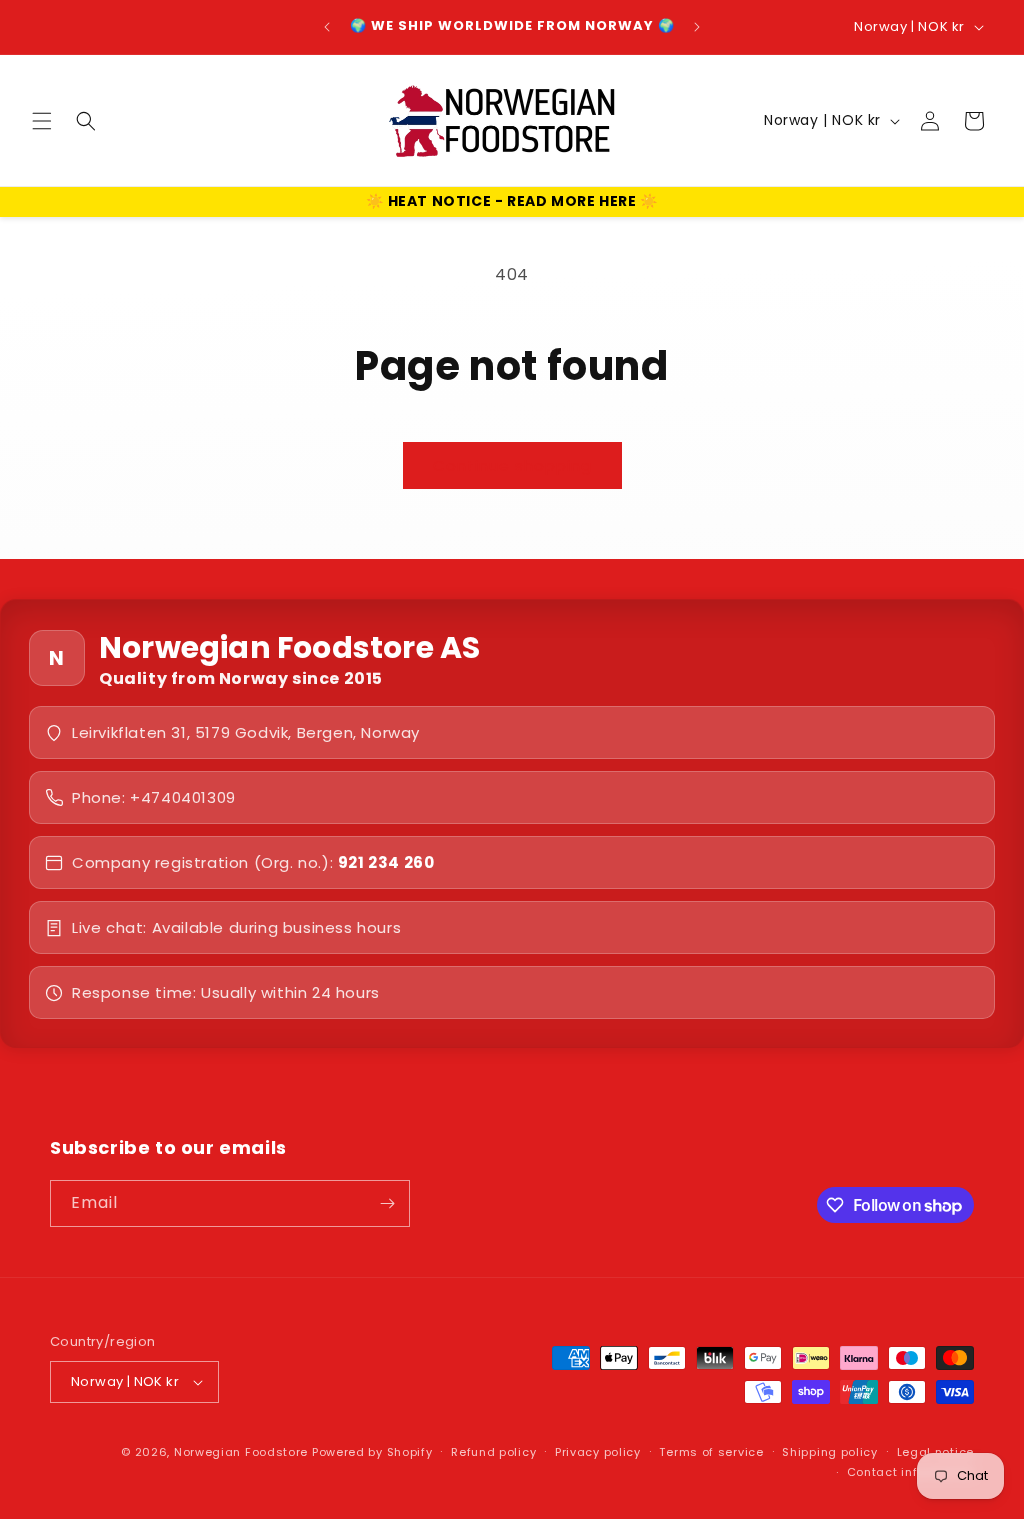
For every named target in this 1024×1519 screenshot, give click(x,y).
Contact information (910, 1472)
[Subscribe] (387, 1203)
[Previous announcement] (327, 27)
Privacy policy (598, 1452)
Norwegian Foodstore (241, 1452)
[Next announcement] (697, 27)
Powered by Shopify (372, 1452)
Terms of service (711, 1452)
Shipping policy (830, 1452)
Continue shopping (512, 465)
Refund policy (493, 1452)
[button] (42, 121)
